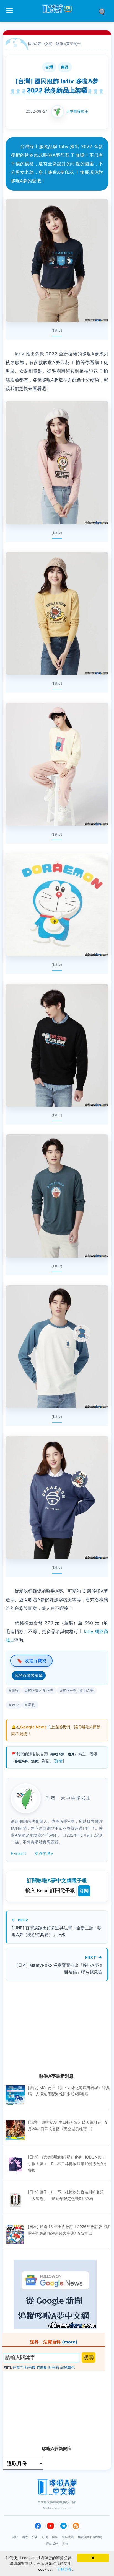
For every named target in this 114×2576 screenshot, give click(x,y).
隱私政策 (68, 2537)
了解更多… (66, 2569)
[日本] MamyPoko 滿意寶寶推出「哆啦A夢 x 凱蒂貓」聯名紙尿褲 (59, 1969)
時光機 (30, 2367)
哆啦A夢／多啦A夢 (78, 1690)
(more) (70, 2342)
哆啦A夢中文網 (40, 44)
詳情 (59, 1761)
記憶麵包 (68, 2367)
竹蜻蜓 (42, 2367)
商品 (65, 67)
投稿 (65, 2544)
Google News (33, 1727)
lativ (15, 1705)
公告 (35, 2537)
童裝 (31, 1705)
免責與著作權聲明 (90, 2537)
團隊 (25, 2537)
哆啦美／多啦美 (41, 1690)
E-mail (17, 1853)
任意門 (18, 2367)
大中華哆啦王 (77, 111)
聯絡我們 (52, 2544)
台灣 (49, 67)
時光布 (54, 2367)
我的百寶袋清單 (29, 1675)
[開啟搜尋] (104, 11)
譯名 (55, 2537)
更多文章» (44, 1853)
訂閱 (84, 1891)
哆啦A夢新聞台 (69, 44)
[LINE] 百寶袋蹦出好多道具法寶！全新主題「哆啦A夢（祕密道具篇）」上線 (57, 1931)
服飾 (15, 1690)
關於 (15, 2537)
